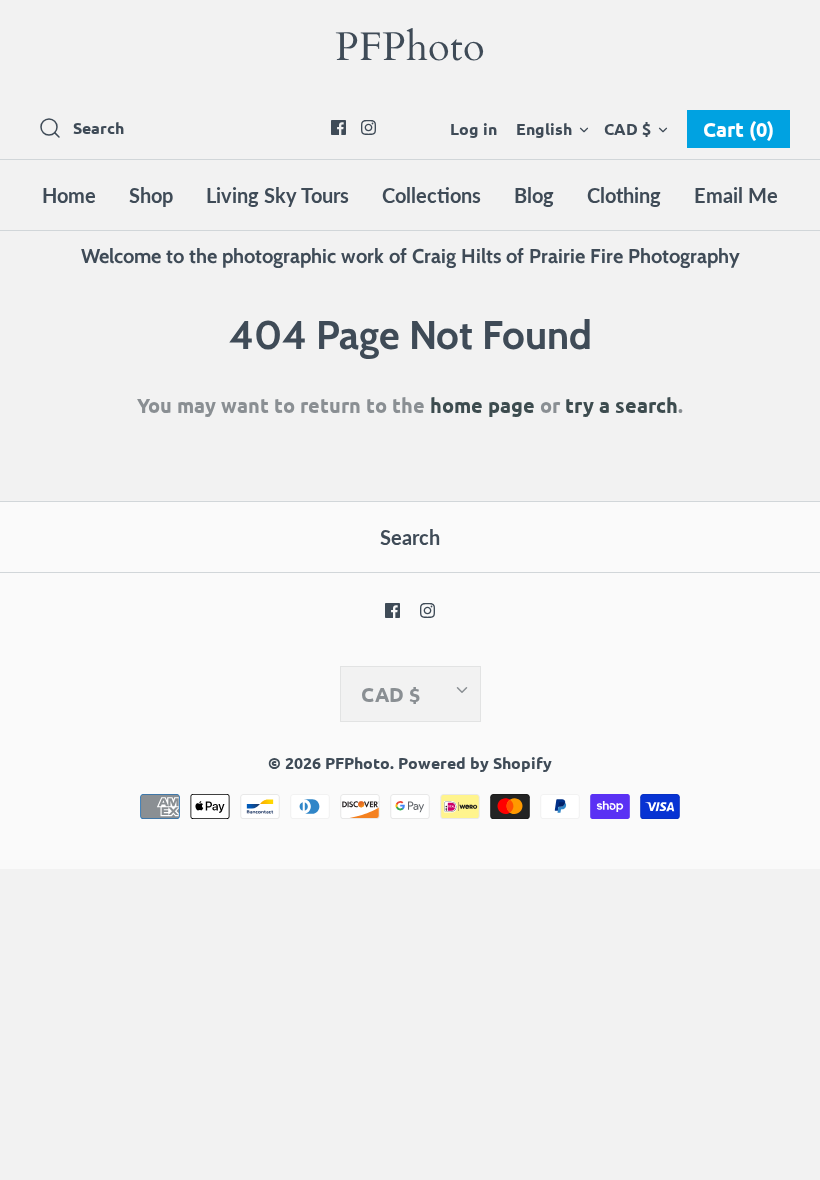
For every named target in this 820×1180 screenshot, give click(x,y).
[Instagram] (368, 127)
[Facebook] (338, 127)
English (544, 128)
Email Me (736, 195)
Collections (431, 195)
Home (69, 195)
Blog (534, 195)
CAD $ (627, 128)
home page (482, 405)
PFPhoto (357, 762)
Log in (473, 128)
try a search (621, 405)
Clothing (624, 195)
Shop (151, 195)
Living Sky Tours (277, 195)
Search (410, 537)
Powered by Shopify (475, 762)
